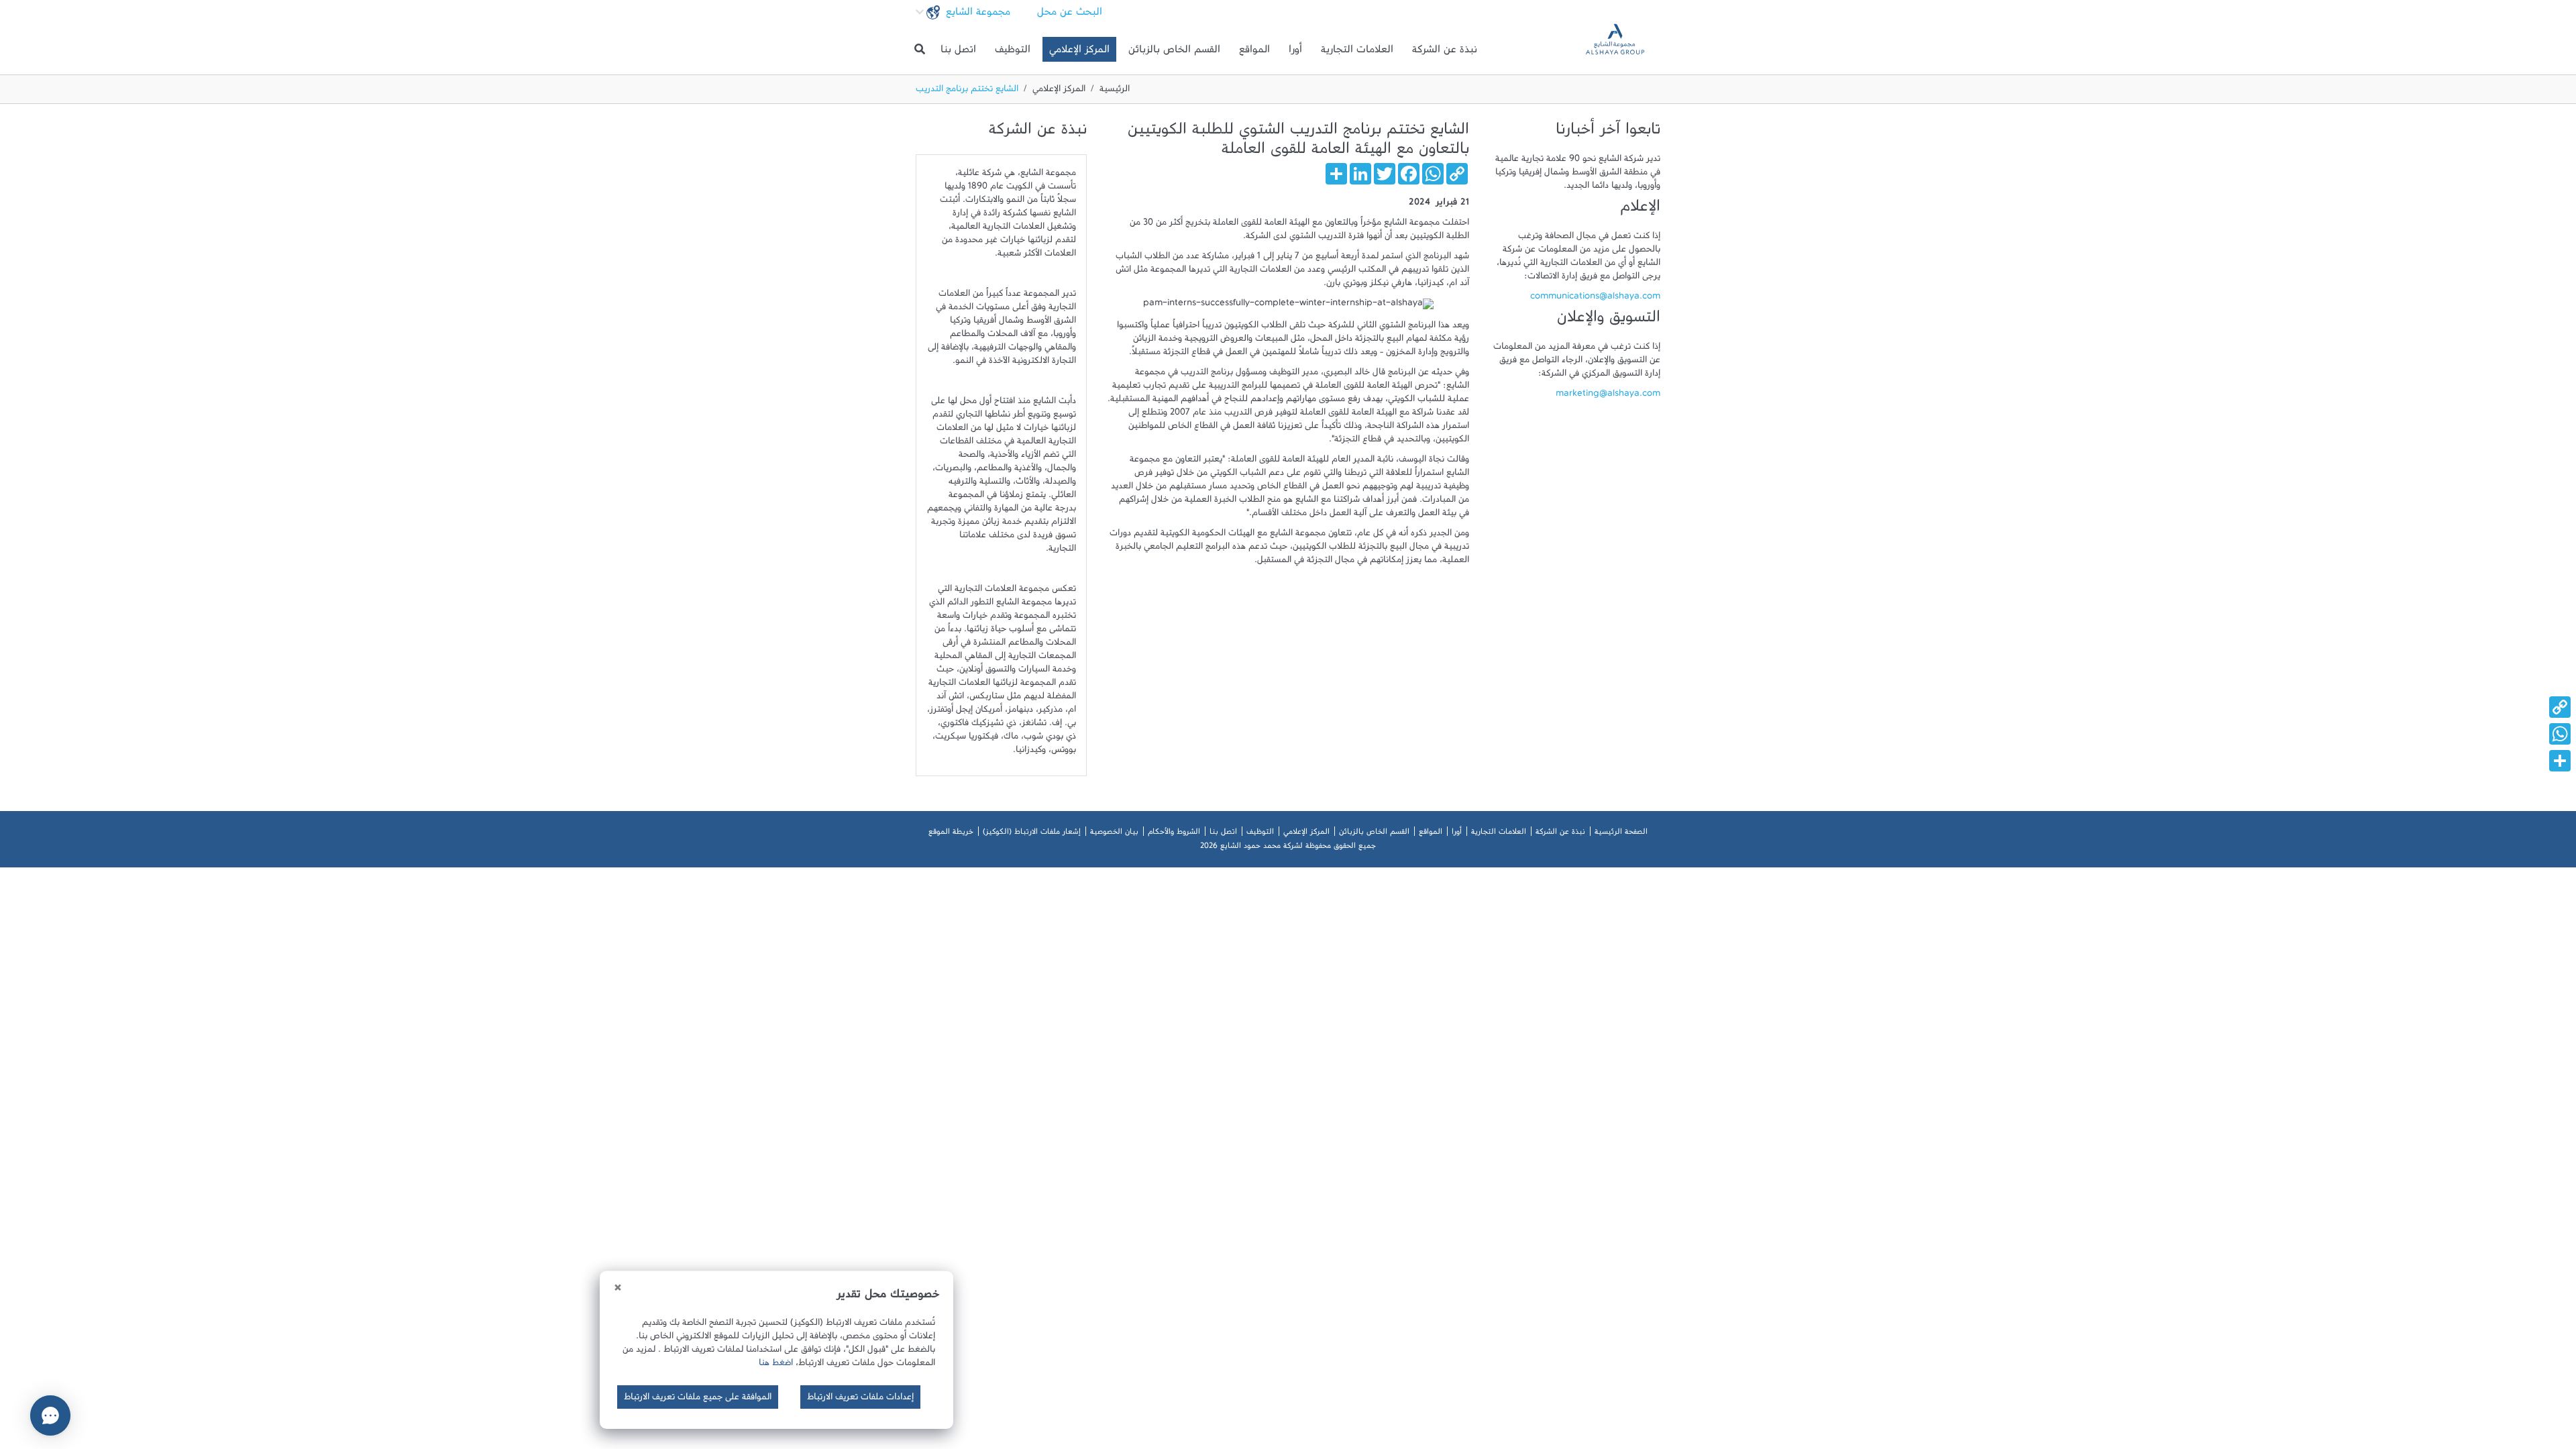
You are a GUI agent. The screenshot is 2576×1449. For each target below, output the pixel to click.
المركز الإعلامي (1079, 52)
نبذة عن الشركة (1445, 52)
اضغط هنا (776, 1365)
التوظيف (1013, 52)
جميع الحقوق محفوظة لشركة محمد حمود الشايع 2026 (1288, 848)
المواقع (1254, 52)
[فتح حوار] (50, 1415)
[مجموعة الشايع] (1615, 49)
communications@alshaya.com (1595, 299)
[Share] (1288, 761)
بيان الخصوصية (1114, 834)
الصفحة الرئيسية (1621, 834)
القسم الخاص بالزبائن (1174, 52)
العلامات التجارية (1357, 52)
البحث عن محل (1070, 15)
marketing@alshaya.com (1608, 396)
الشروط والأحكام (1174, 834)
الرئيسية (1115, 91)
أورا (1295, 52)
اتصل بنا (958, 52)
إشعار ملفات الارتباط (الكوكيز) (1032, 834)
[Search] (920, 50)
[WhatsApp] (1288, 734)
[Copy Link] (1288, 707)
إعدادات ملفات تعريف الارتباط (860, 1399)
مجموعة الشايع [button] (976, 15)
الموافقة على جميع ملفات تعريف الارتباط (698, 1399)
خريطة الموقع (951, 834)
